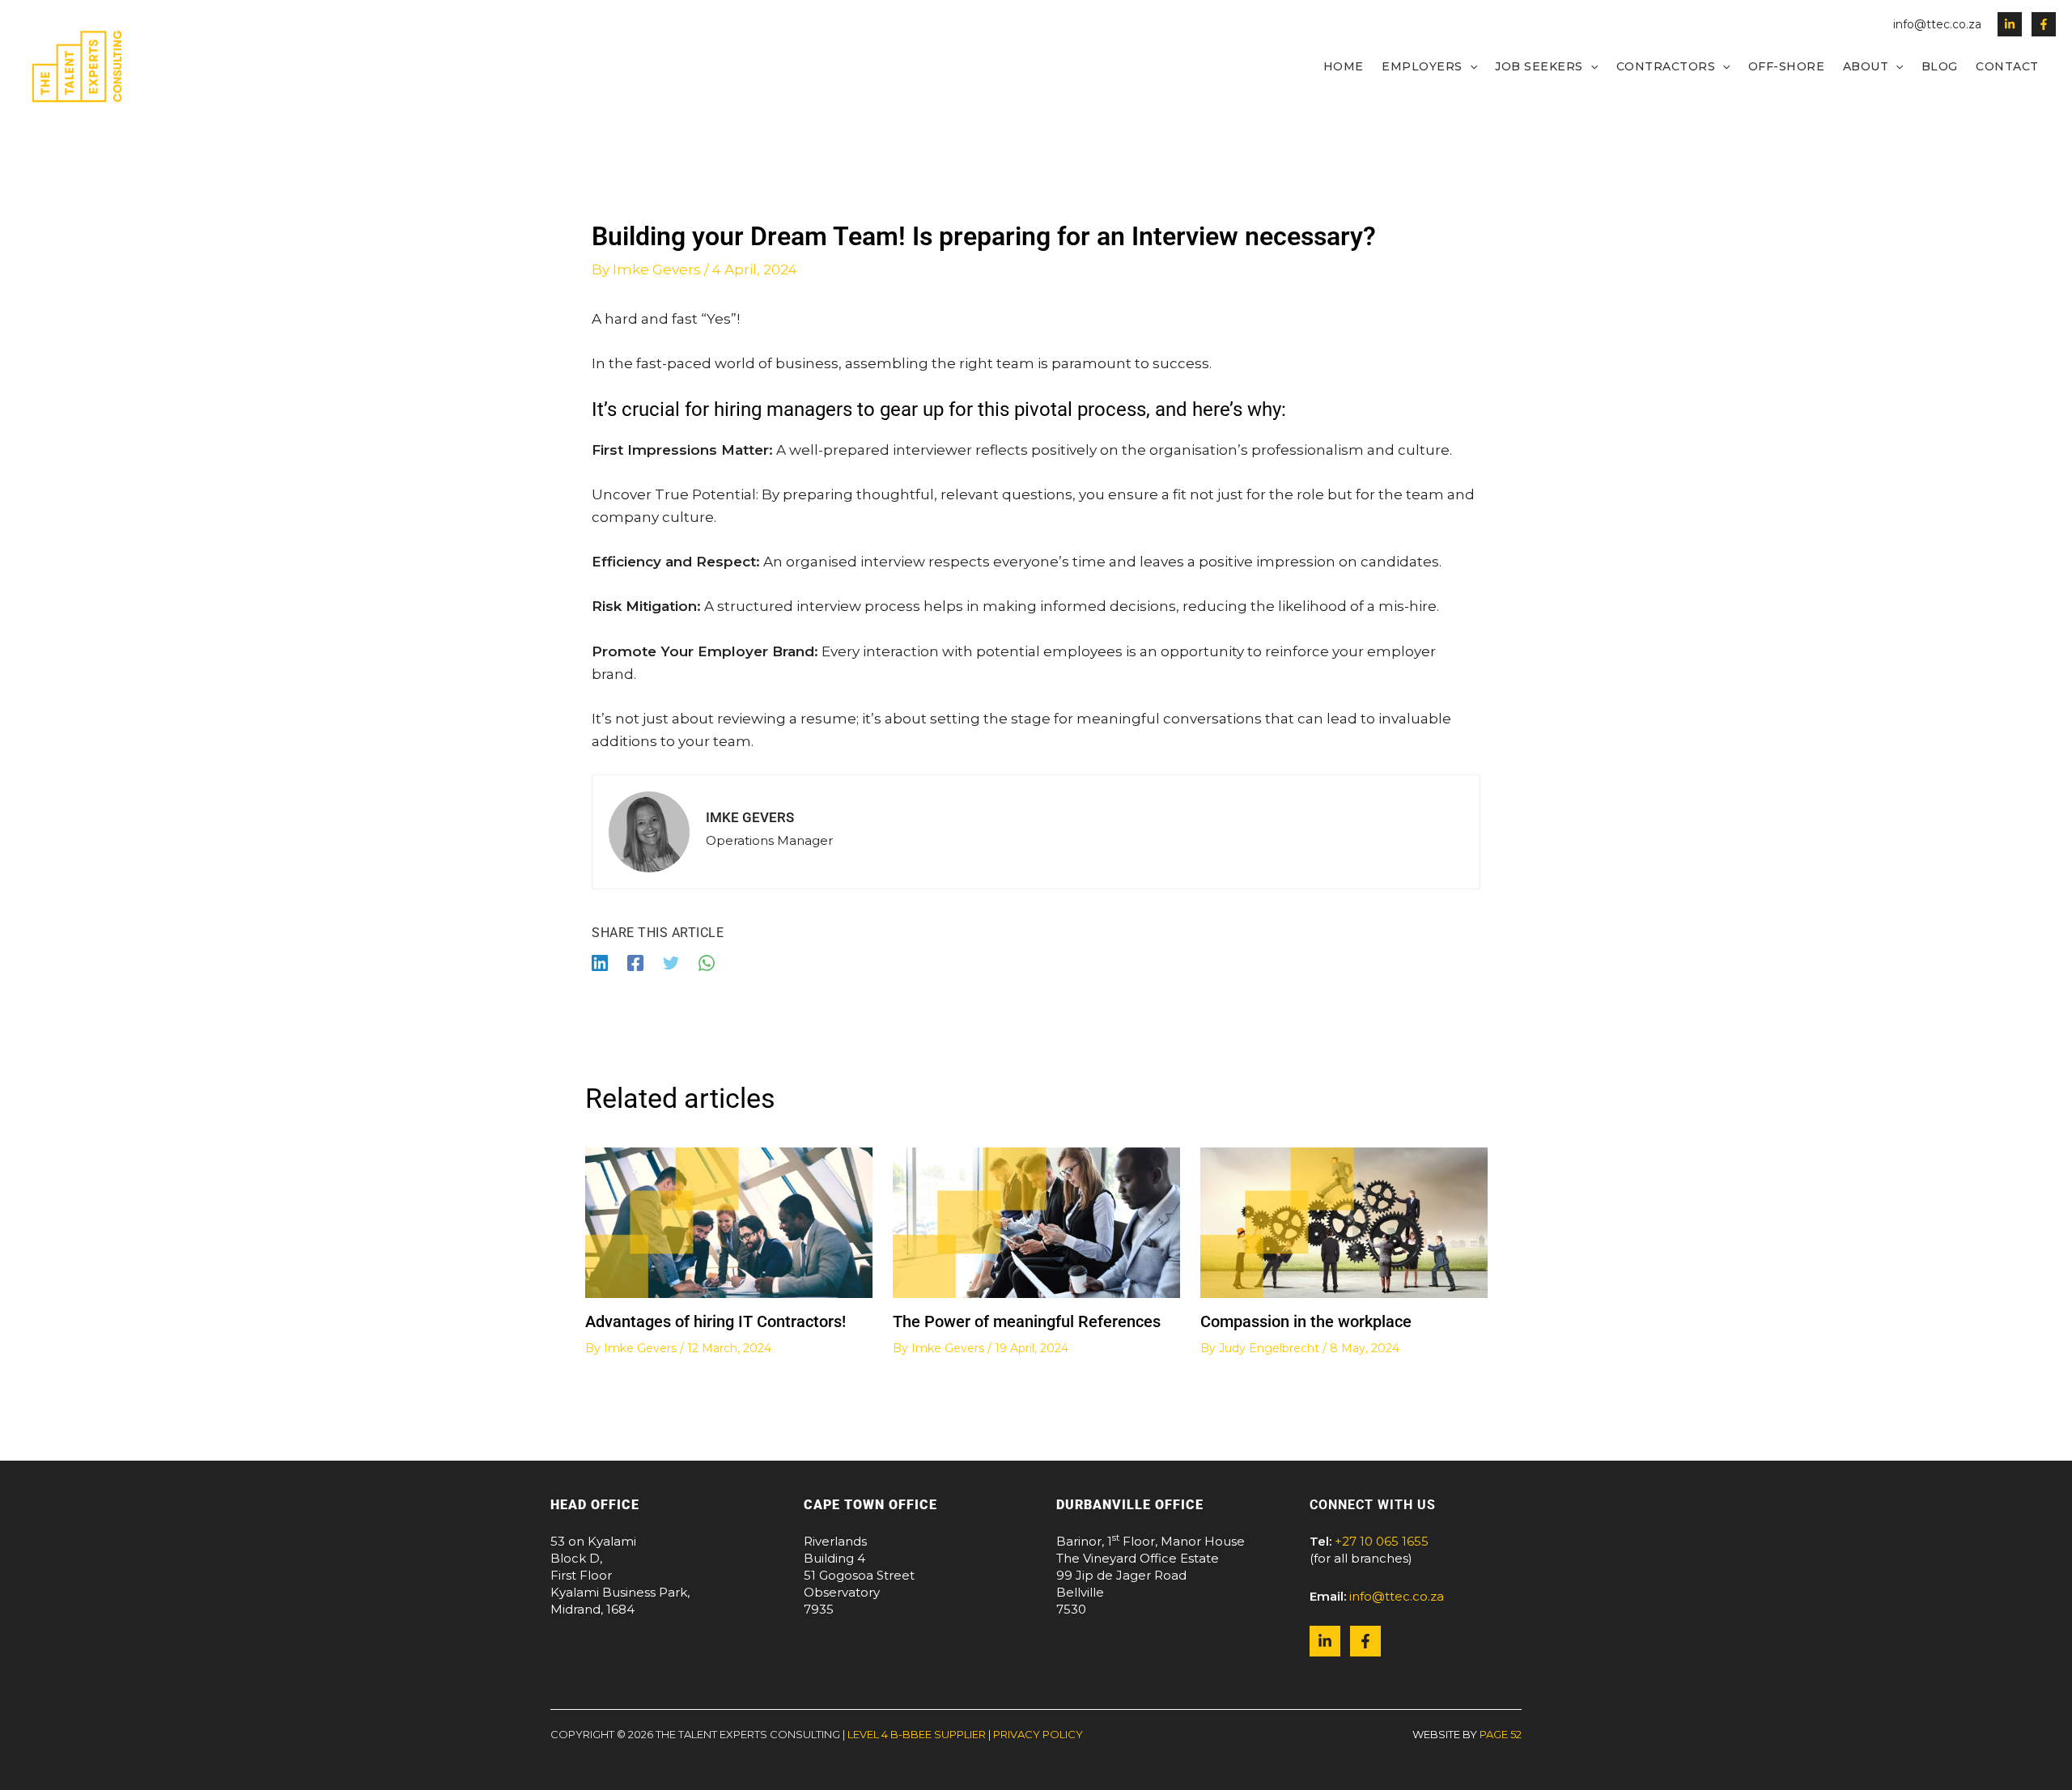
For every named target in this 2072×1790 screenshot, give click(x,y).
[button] (1470, 66)
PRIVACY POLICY (1038, 1734)
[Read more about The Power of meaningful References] (1036, 1221)
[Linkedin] (2010, 24)
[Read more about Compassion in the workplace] (1344, 1221)
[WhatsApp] (707, 962)
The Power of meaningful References (1027, 1321)
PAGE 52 (1501, 1734)
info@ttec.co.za (1937, 24)
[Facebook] (2044, 24)
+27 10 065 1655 (1382, 1541)
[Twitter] (671, 962)
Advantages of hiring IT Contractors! (715, 1321)
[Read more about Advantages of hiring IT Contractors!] (729, 1221)
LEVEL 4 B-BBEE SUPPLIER (917, 1734)
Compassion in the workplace (1306, 1321)
